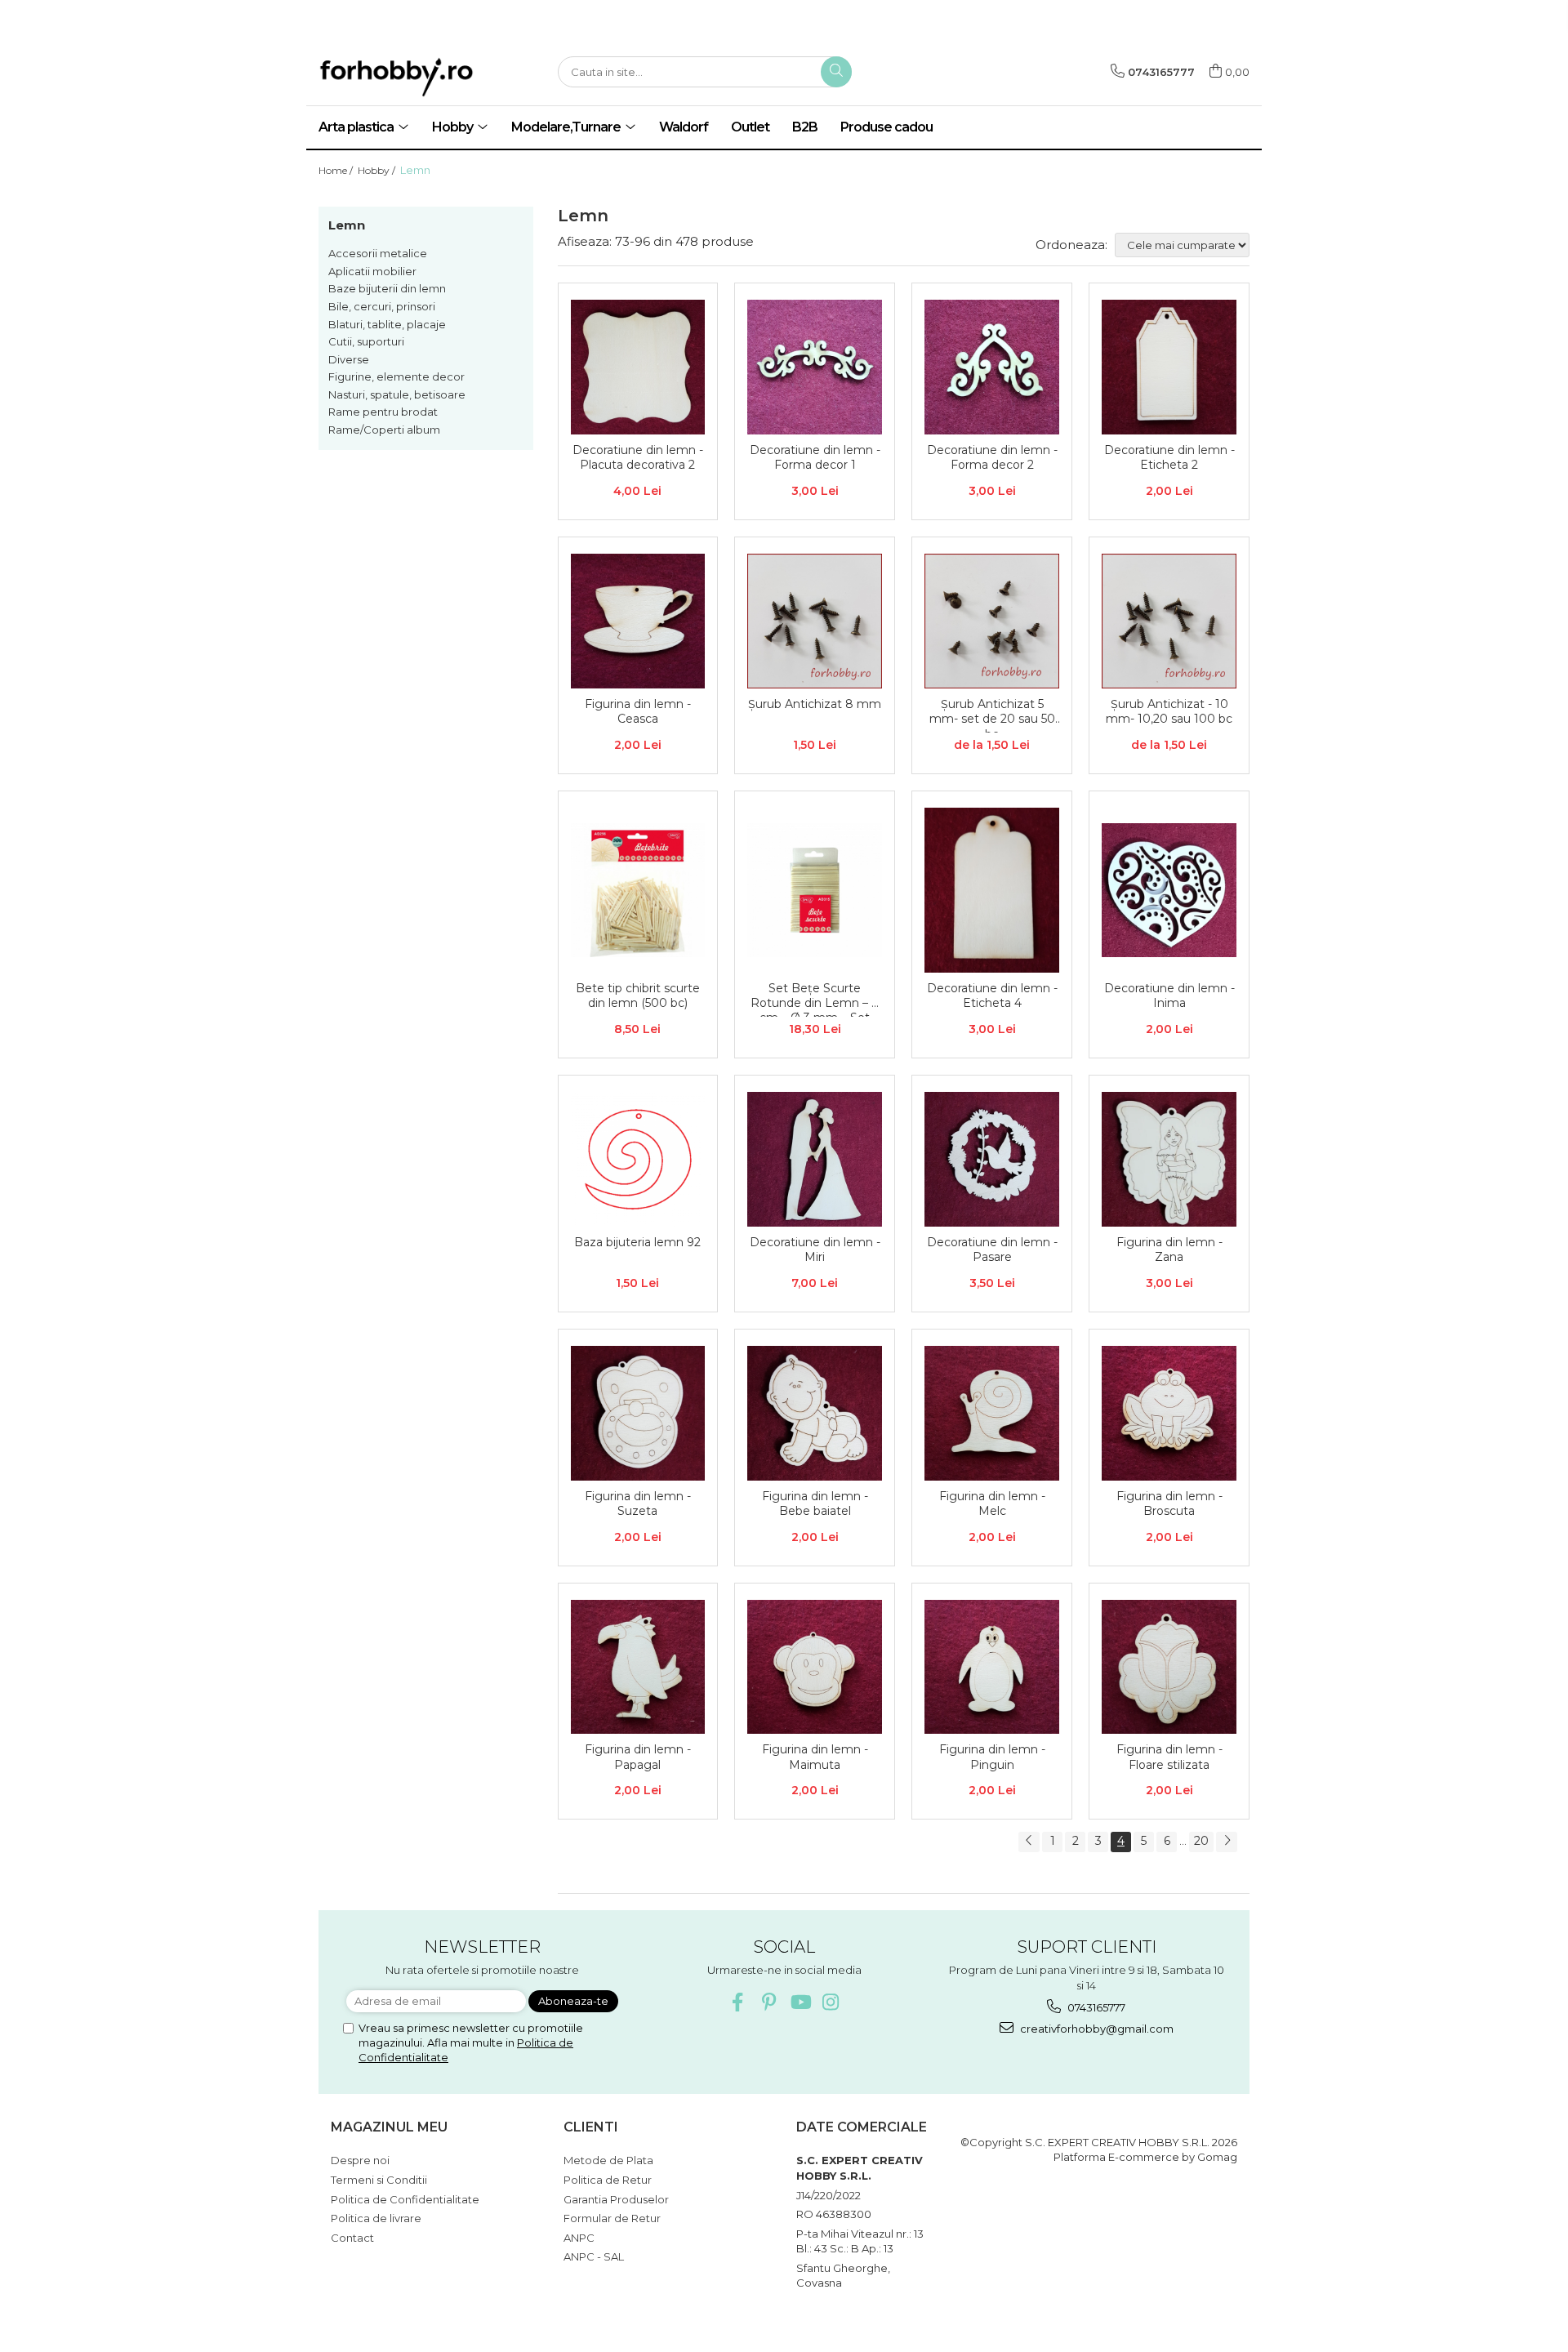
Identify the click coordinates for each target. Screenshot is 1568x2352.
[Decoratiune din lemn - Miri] (815, 1159)
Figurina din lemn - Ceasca (638, 711)
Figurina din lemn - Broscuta (1169, 1503)
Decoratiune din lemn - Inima (1169, 996)
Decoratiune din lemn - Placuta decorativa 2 (638, 457)
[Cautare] (836, 72)
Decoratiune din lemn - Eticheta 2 (1169, 457)
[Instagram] (831, 2002)
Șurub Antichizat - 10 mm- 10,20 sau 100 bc (1169, 711)
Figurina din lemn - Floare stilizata (1169, 1757)
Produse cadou (886, 127)
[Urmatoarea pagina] (1227, 1842)
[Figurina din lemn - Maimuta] (815, 1667)
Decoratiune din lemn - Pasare (992, 1249)
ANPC (579, 2238)
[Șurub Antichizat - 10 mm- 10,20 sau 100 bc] (1169, 621)
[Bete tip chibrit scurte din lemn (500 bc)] (638, 891)
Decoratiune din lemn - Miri (815, 1249)
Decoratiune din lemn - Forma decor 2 (992, 457)
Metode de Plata (608, 2160)
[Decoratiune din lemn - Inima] (1169, 891)
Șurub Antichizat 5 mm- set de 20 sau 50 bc (992, 715)
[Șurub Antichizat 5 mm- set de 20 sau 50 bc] (992, 621)
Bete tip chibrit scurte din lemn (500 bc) (638, 996)
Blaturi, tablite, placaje (387, 324)
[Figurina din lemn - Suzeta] (638, 1413)
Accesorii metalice (378, 253)
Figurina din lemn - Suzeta (638, 1503)
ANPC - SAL (594, 2256)
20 (1201, 1841)
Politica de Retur (608, 2180)
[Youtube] (800, 2002)
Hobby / (378, 170)
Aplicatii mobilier (372, 271)
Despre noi (360, 2160)
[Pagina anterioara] (1029, 1842)
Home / (337, 170)
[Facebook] (738, 2002)
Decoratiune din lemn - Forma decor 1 (815, 457)
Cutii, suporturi (366, 341)
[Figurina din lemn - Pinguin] (992, 1667)
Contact (352, 2238)
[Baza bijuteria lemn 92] (638, 1159)
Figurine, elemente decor (396, 376)
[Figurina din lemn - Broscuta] (1169, 1413)
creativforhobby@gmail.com (1096, 2029)
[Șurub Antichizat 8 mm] (815, 621)
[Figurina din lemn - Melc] (992, 1413)
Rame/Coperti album (384, 430)
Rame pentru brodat (383, 412)
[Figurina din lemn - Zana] (1169, 1159)
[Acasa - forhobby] (425, 77)
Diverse (349, 359)
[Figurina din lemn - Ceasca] (638, 621)
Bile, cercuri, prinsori (382, 306)
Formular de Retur (612, 2218)
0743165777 (1095, 2007)
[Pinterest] (769, 2002)
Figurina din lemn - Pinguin (992, 1757)
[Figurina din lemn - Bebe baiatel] (815, 1413)
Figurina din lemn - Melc (992, 1503)
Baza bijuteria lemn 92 (637, 1242)
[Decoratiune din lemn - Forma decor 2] (992, 367)
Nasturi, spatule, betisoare (397, 394)
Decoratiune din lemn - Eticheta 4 (992, 996)
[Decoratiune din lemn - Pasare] (992, 1159)
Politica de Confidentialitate (405, 2199)
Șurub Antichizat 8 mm (815, 704)
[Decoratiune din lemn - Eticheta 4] (992, 890)
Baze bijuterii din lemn (387, 288)
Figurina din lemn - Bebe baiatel (815, 1503)
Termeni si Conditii (379, 2180)
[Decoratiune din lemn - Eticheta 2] (1169, 367)
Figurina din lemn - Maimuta (815, 1757)
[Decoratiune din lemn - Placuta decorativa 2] (638, 367)
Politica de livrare (376, 2218)
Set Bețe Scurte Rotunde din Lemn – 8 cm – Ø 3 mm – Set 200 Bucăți (815, 999)
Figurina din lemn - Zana (1169, 1249)
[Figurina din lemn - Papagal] (638, 1667)
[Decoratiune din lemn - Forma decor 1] (815, 367)
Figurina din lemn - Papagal (638, 1757)
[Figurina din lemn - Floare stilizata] (1169, 1667)
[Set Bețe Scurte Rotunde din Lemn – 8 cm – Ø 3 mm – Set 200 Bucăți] (815, 891)
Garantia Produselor (616, 2199)
